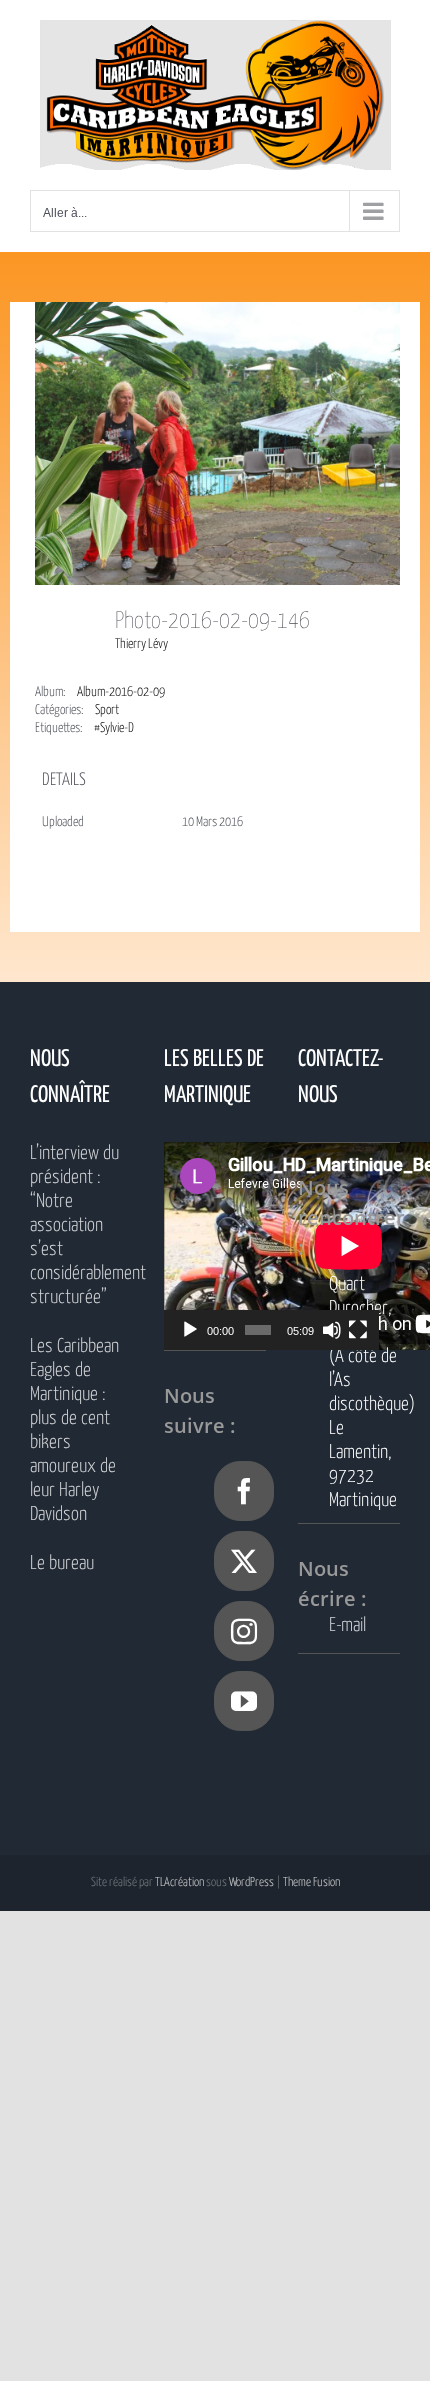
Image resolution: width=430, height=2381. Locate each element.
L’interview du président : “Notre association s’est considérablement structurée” (81, 1225)
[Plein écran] (358, 1330)
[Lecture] (190, 1330)
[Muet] (332, 1330)
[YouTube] (244, 1701)
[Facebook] (244, 1491)
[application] (271, 1246)
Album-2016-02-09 (121, 692)
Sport (107, 710)
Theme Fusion (311, 1882)
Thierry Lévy (141, 644)
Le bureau (62, 1563)
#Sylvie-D (114, 728)
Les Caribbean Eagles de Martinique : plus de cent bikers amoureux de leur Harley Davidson (74, 1430)
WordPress (251, 1882)
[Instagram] (244, 1631)
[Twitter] (244, 1561)
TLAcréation (179, 1882)
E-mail (347, 1625)
